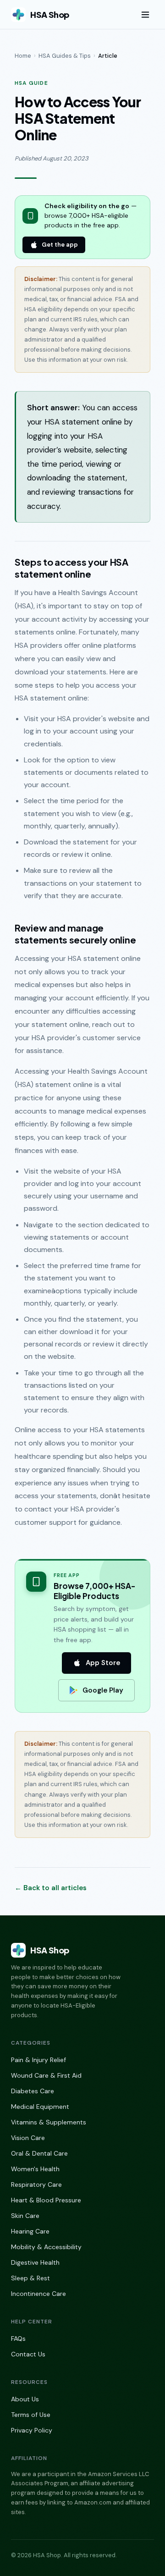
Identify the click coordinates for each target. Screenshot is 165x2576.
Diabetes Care (33, 2091)
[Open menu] (145, 15)
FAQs (18, 2339)
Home (23, 56)
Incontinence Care (38, 2294)
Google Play (103, 1690)
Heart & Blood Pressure (46, 2200)
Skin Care (25, 2216)
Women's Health (35, 2169)
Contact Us (28, 2354)
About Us (25, 2399)
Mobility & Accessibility (46, 2247)
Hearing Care (30, 2231)
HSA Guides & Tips (65, 56)
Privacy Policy (32, 2430)
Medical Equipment (40, 2107)
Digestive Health (35, 2262)
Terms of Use (31, 2415)
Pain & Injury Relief (38, 2060)
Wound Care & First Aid (46, 2075)
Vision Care (28, 2138)
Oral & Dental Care (39, 2153)
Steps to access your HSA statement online (71, 568)
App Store (103, 1663)
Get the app (60, 245)
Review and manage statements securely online (75, 934)
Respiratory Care (36, 2184)
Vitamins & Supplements (49, 2122)
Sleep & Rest (30, 2278)
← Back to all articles (51, 1888)
